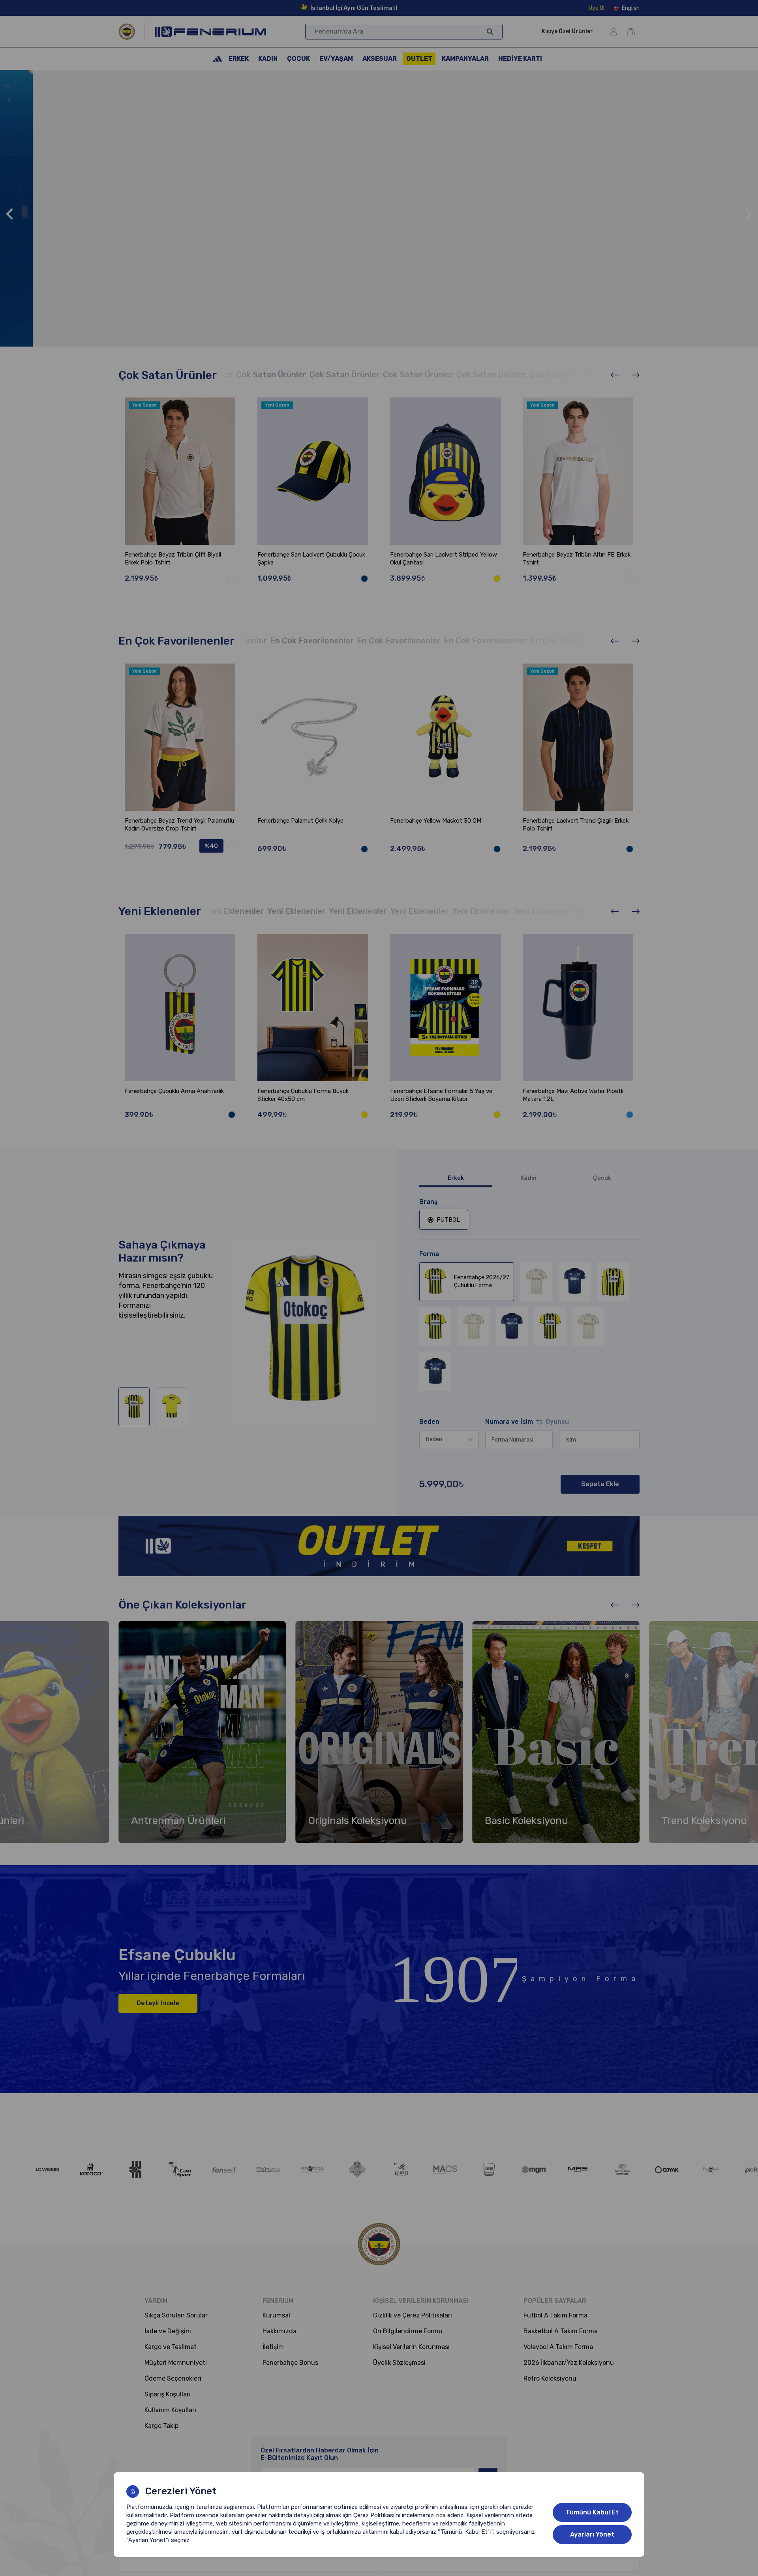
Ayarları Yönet (592, 2534)
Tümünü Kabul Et (592, 2512)
